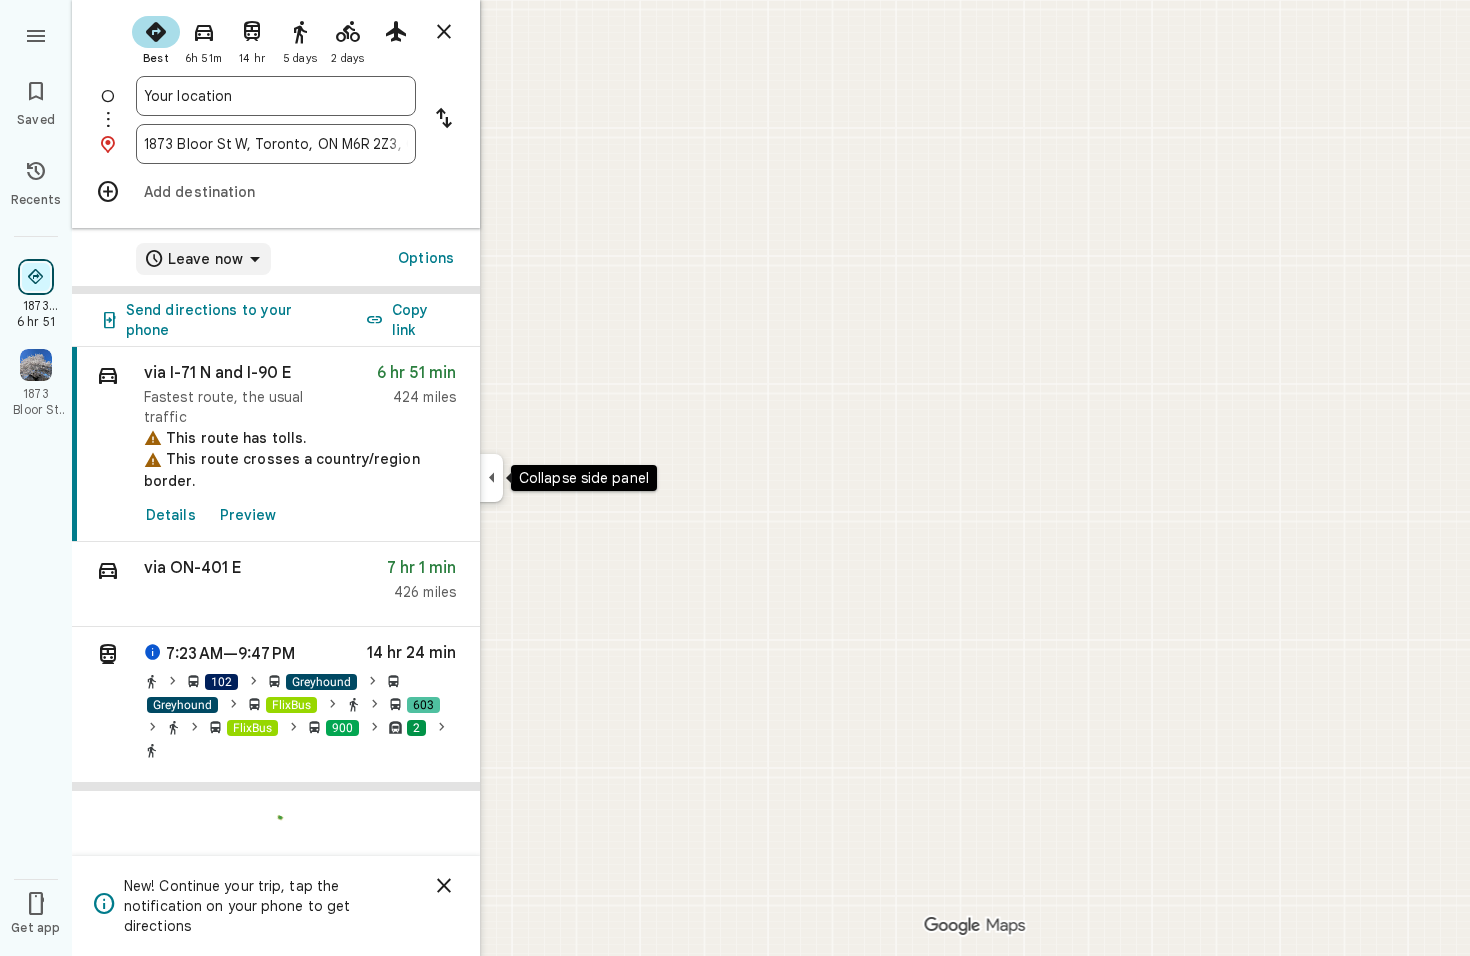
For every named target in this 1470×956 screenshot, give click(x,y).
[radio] (156, 38)
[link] (276, 444)
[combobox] (276, 96)
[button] (276, 584)
